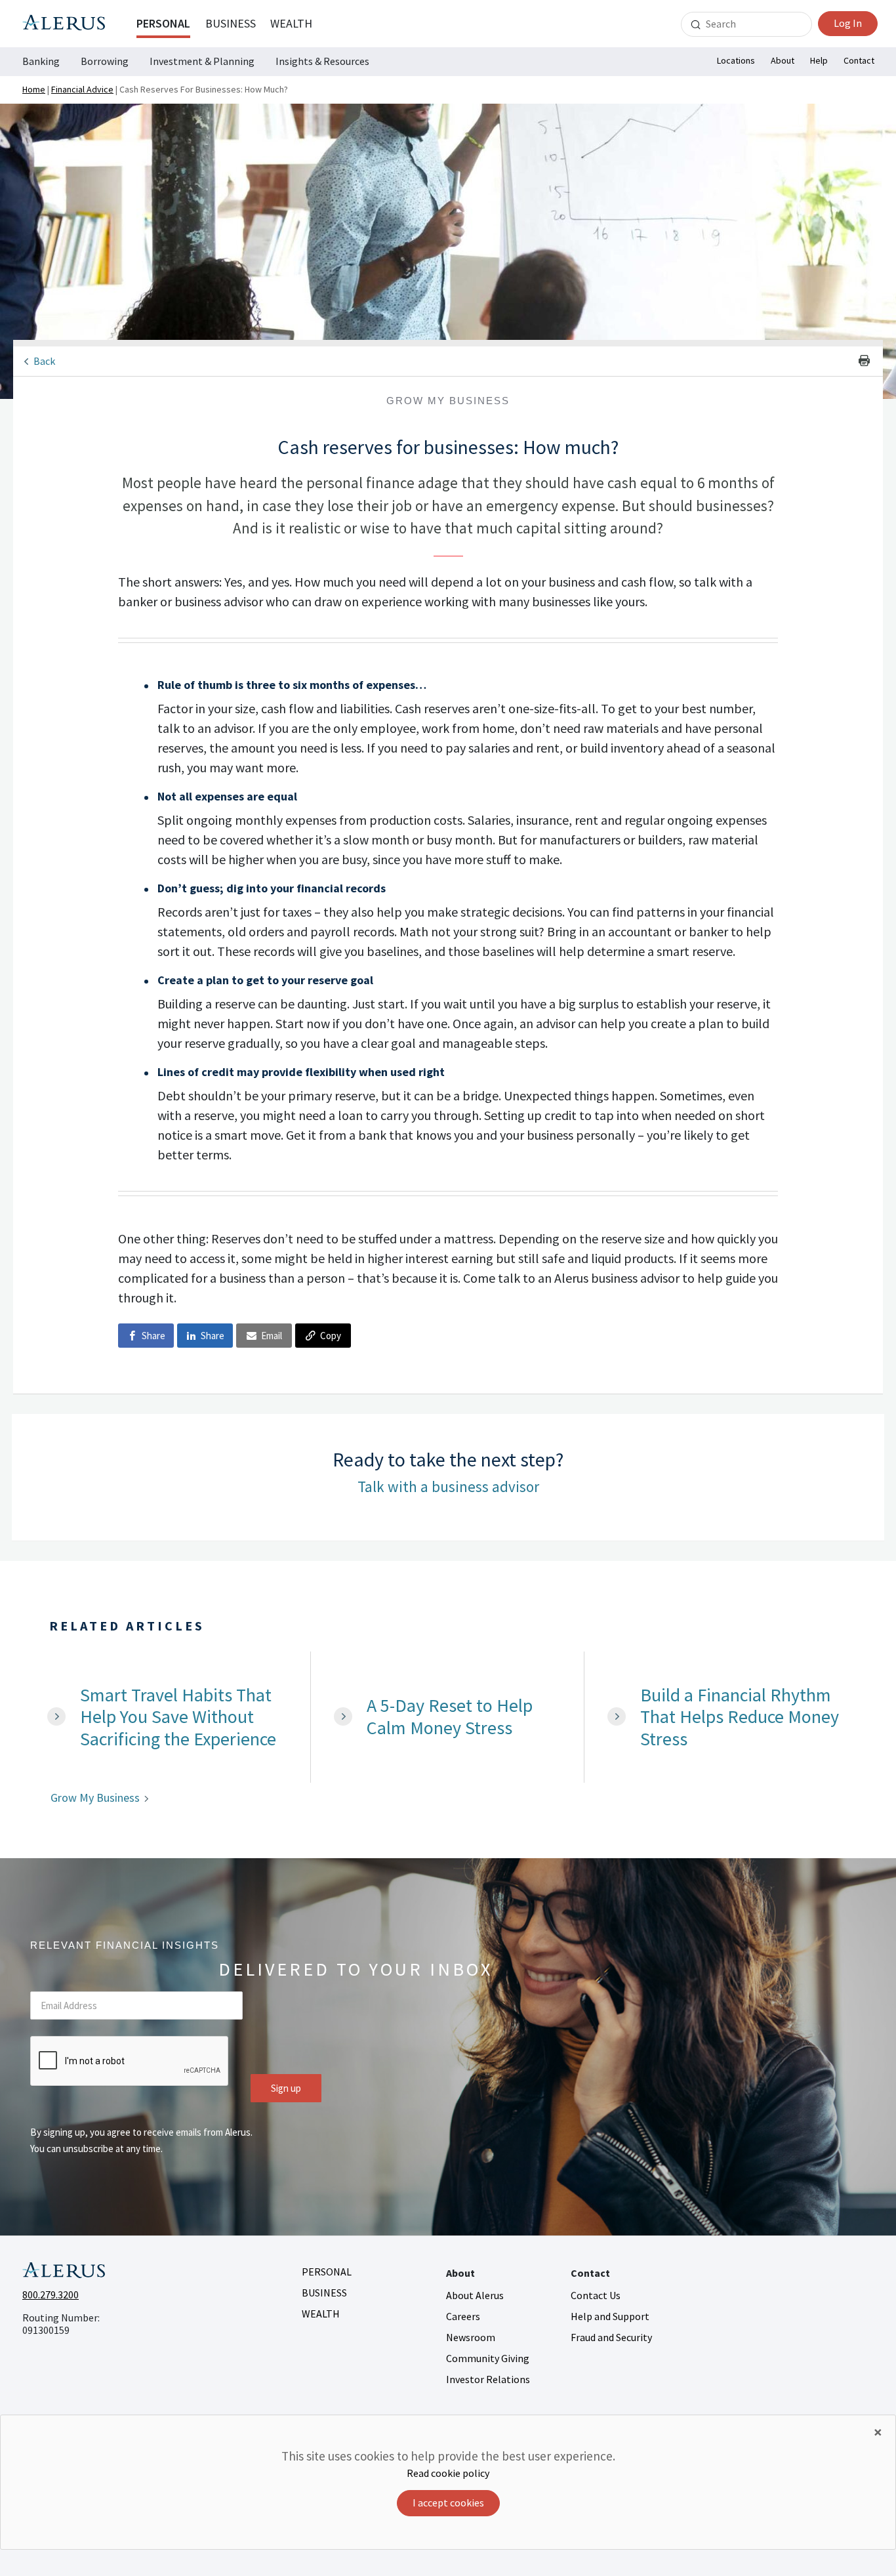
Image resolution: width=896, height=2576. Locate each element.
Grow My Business (95, 1797)
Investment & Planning (202, 61)
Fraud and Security (611, 2337)
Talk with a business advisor (448, 1486)
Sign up (286, 2088)
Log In (848, 23)
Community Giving (488, 2358)
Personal (163, 23)
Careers (463, 2316)
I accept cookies (448, 2503)
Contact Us (596, 2295)
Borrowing (105, 61)
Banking (41, 61)
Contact (859, 60)
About (783, 60)
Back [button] (44, 361)
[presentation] (130, 2062)
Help (819, 60)
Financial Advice (82, 89)
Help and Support (610, 2316)
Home (34, 89)
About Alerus (475, 2295)
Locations (736, 60)
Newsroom (471, 2337)
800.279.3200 (51, 2295)
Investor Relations (488, 2379)
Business (231, 23)
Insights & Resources (322, 61)
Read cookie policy (448, 2473)
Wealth (291, 23)
